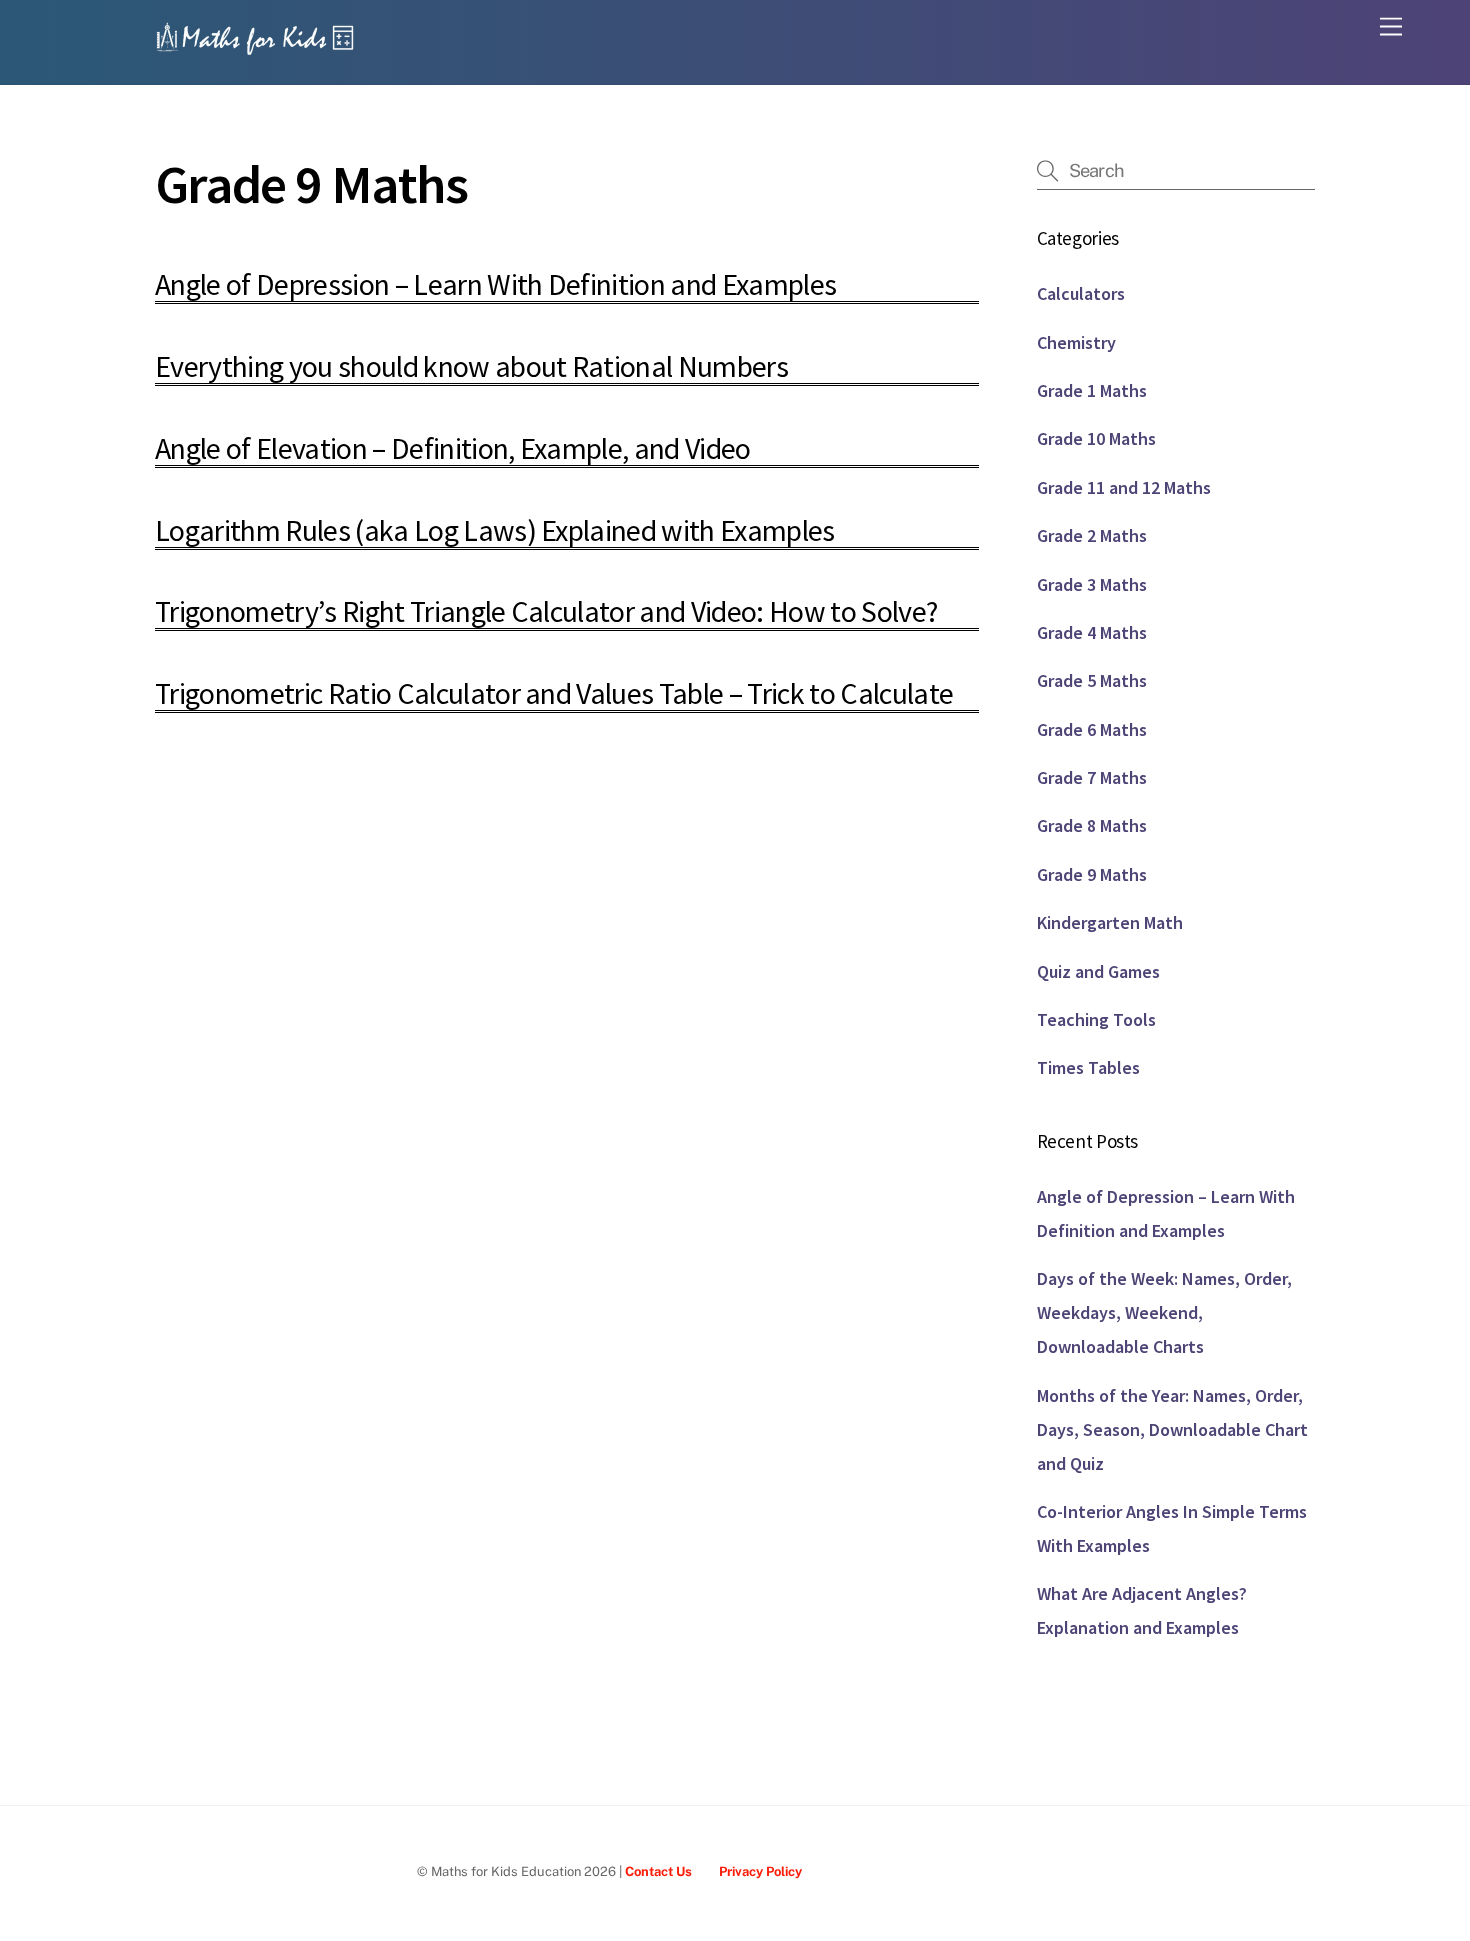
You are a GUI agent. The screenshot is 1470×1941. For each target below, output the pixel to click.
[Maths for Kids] (255, 48)
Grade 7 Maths (1092, 777)
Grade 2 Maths (1092, 535)
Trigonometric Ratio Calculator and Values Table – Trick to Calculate (554, 693)
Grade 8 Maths (1092, 825)
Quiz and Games (1098, 971)
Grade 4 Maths (1092, 632)
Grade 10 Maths (1096, 438)
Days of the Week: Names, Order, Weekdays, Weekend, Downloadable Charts (1164, 1312)
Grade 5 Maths (1092, 680)
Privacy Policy (760, 1871)
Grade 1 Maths (1092, 390)
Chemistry (1076, 342)
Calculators (1081, 293)
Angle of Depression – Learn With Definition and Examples (495, 284)
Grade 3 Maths (1092, 584)
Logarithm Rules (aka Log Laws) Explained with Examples (495, 530)
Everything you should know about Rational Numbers (471, 366)
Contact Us (658, 1871)
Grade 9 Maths (1092, 874)
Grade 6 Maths (1092, 729)
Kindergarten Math (1110, 922)
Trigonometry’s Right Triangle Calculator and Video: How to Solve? (546, 611)
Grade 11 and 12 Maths (1124, 487)
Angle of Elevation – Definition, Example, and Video (453, 448)
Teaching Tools (1096, 1019)
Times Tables (1088, 1067)
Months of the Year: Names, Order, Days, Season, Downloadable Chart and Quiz (1172, 1429)
